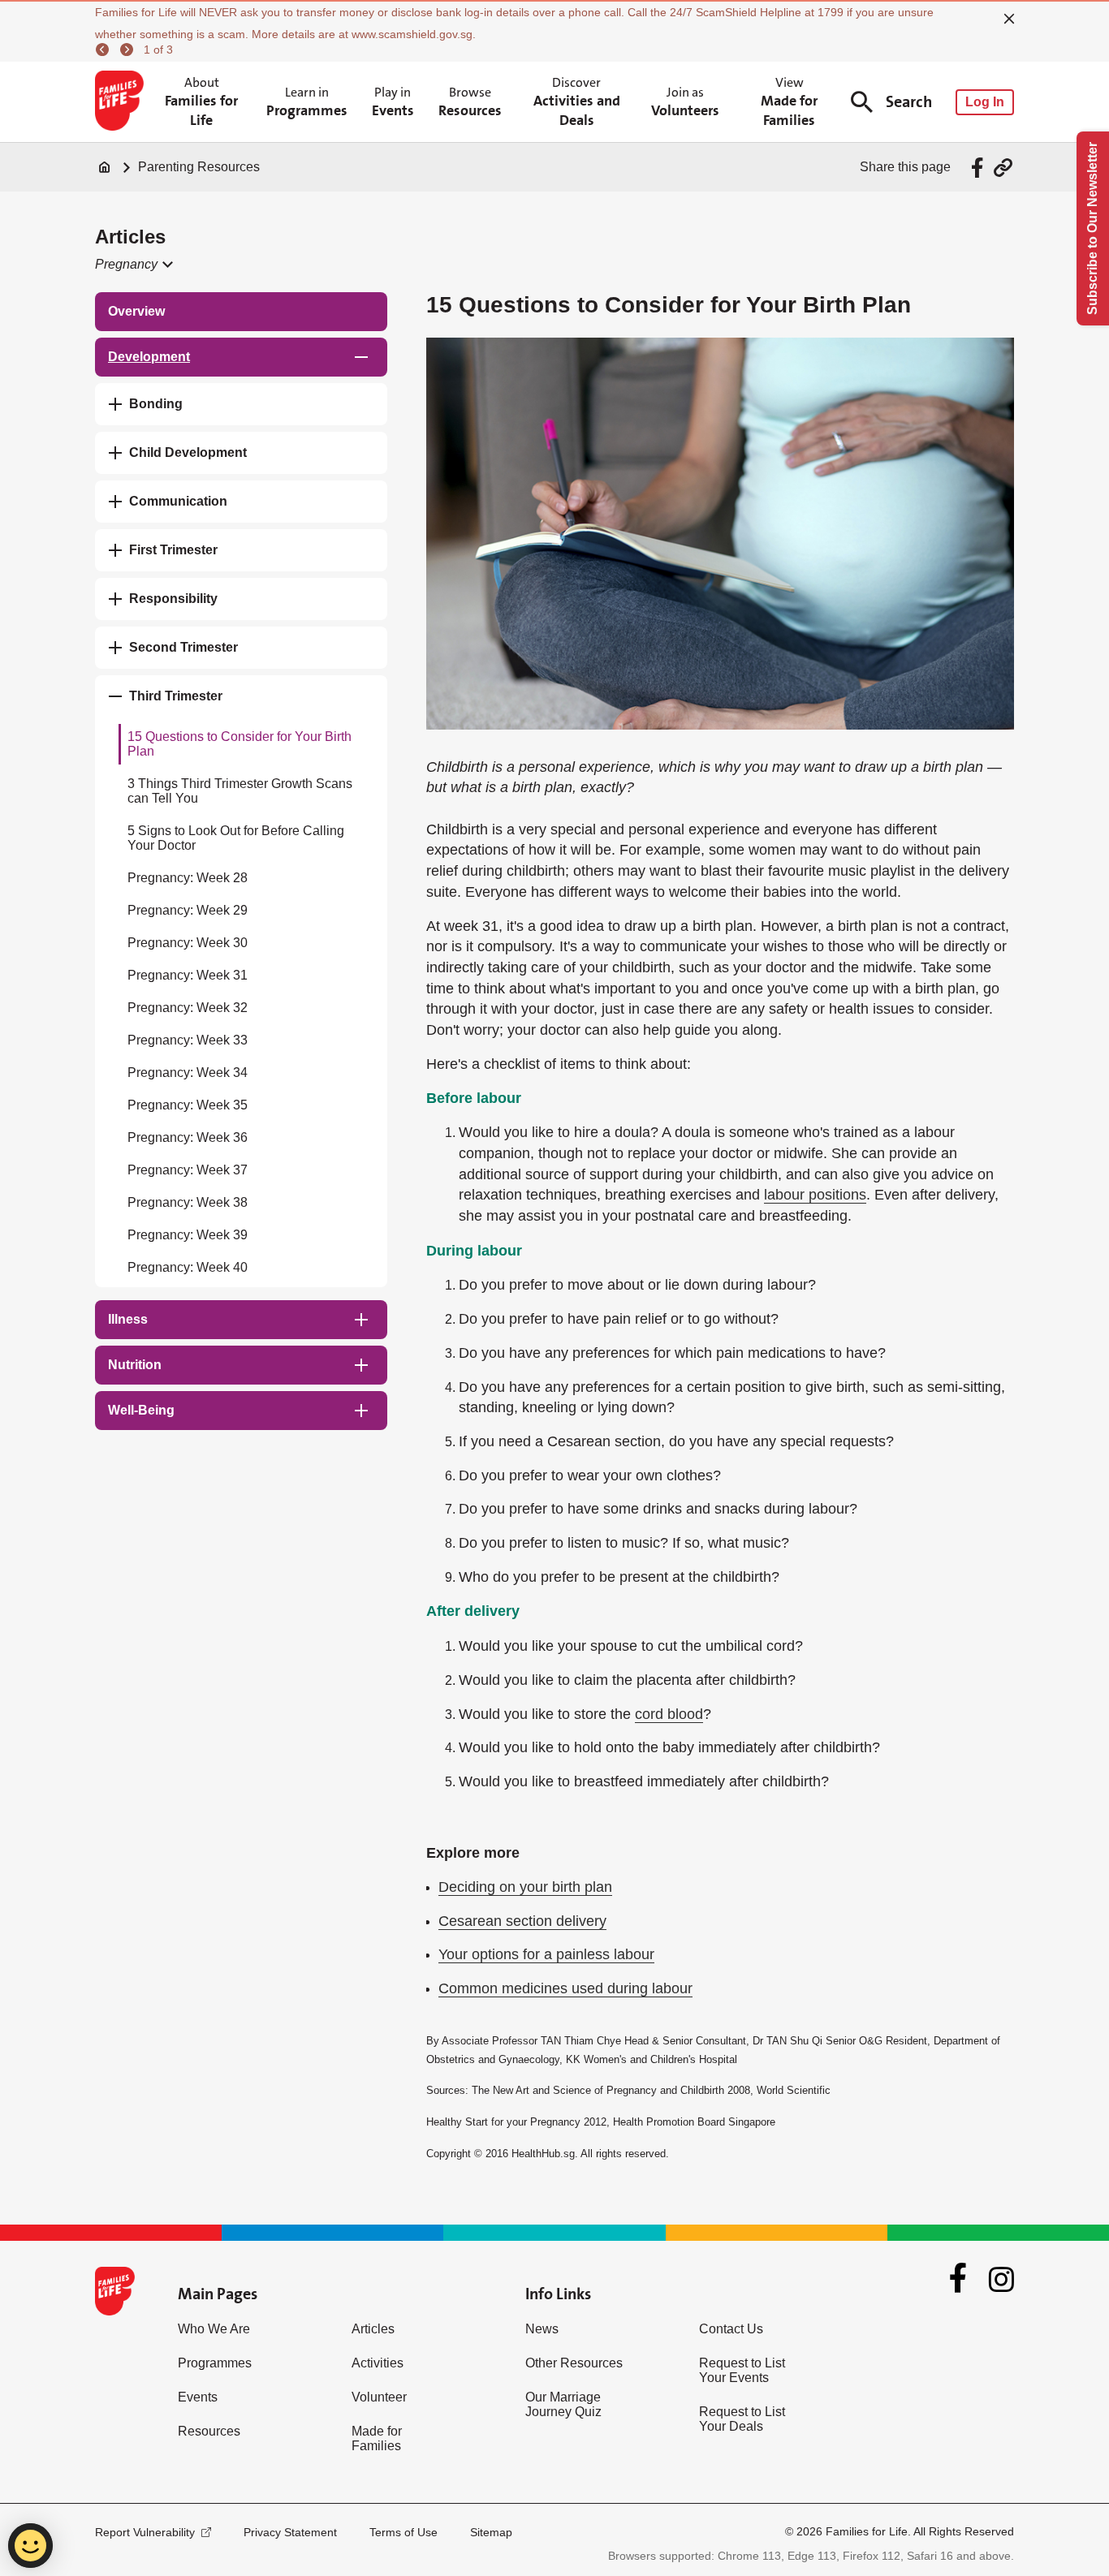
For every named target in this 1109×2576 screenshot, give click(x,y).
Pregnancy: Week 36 (188, 1137)
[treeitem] (241, 312)
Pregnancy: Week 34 (188, 1073)
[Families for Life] (122, 102)
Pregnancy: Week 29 (188, 910)
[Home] (105, 167)
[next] (129, 50)
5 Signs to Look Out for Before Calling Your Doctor (236, 838)
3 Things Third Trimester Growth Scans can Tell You (240, 791)
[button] (133, 265)
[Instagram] (1001, 2279)
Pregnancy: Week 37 (188, 1170)
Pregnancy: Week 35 (188, 1105)
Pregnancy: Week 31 (188, 975)
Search (909, 102)
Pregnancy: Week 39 (188, 1235)
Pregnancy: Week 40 (188, 1267)
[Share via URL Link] (1003, 168)
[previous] (105, 50)
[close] (1009, 19)
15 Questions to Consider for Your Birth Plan (239, 744)
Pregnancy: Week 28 (188, 878)
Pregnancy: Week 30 (188, 943)
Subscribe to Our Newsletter (1092, 228)
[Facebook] (958, 2280)
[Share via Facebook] (980, 168)
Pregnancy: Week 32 (188, 1008)
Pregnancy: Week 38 (188, 1202)
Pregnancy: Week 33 (188, 1040)
